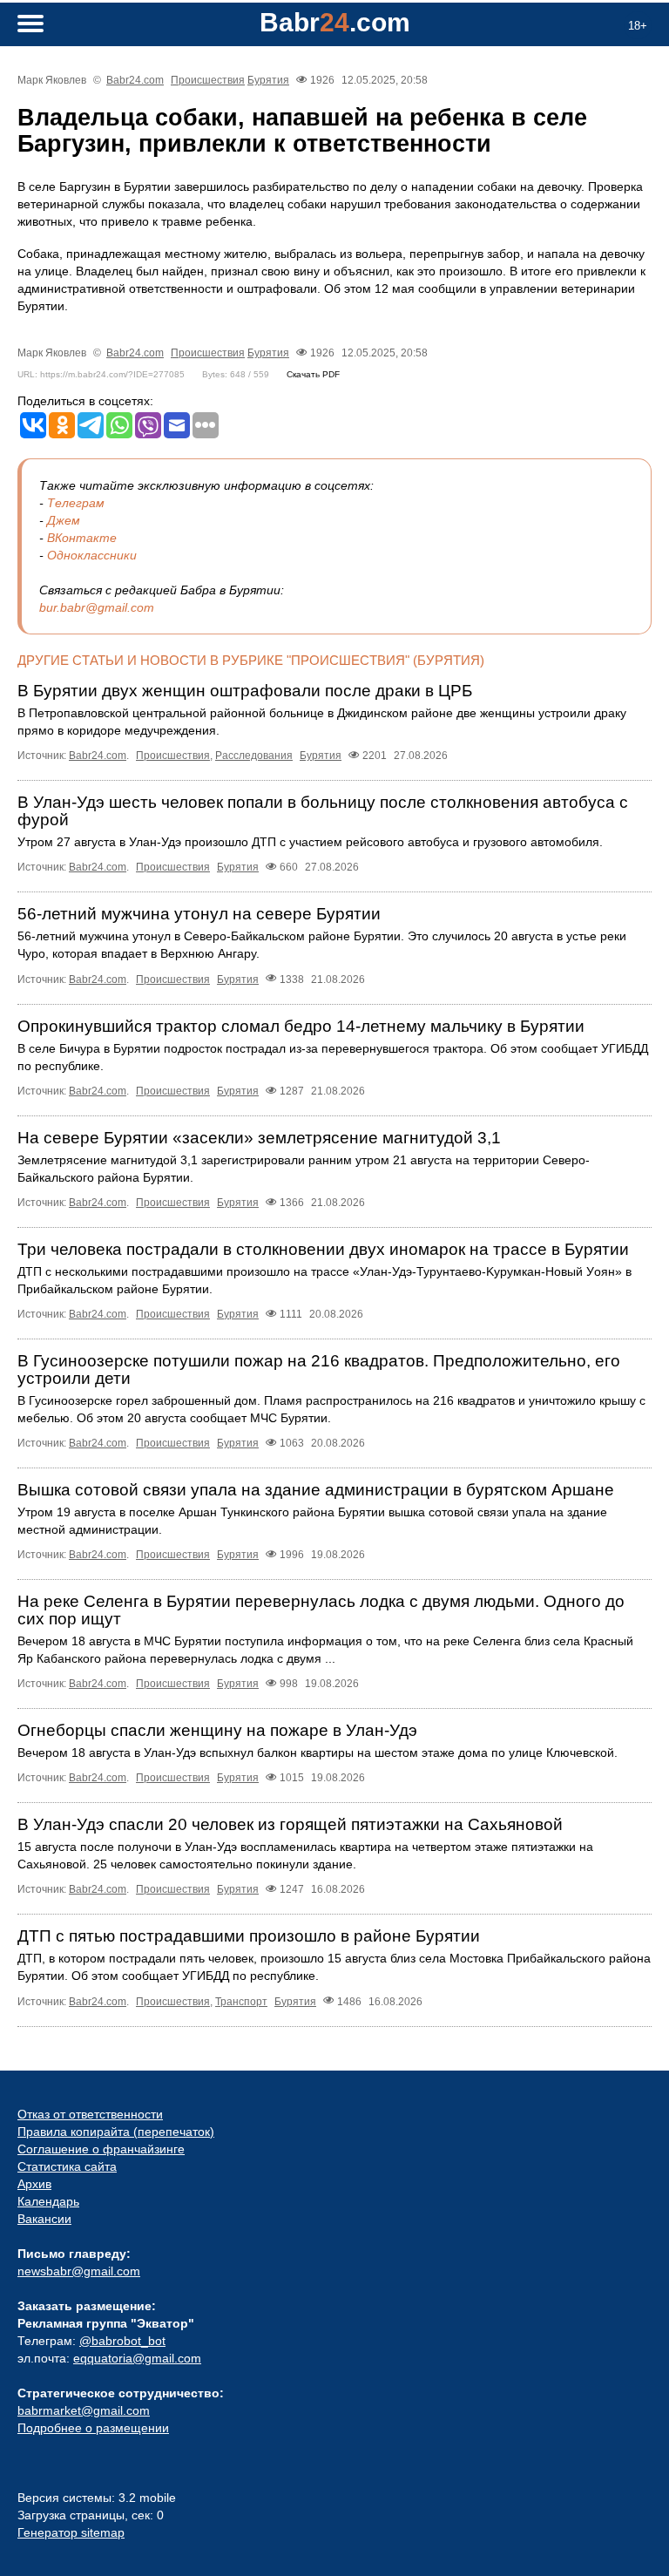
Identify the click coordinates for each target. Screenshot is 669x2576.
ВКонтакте (82, 538)
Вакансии (44, 2219)
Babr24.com (135, 80)
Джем (64, 520)
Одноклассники (92, 555)
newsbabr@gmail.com (79, 2271)
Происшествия (208, 80)
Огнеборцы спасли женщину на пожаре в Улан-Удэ (217, 1730)
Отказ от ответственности (90, 2114)
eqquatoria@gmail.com (137, 2358)
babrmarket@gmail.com (84, 2410)
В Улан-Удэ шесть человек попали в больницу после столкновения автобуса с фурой (323, 811)
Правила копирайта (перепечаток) (116, 2132)
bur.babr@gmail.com (97, 607)
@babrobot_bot (122, 2341)
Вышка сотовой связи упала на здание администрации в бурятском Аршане (316, 1490)
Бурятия (268, 80)
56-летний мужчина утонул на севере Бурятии (199, 914)
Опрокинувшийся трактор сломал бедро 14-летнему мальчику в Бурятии (301, 1026)
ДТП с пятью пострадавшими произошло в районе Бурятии (249, 1936)
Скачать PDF (313, 374)
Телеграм (76, 503)
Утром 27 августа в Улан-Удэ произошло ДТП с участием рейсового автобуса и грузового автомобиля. (310, 842)
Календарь (48, 2201)
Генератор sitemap (71, 2532)
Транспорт (241, 2002)
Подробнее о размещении (93, 2428)
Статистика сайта (67, 2166)
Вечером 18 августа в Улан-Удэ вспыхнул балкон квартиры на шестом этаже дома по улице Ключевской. (318, 1752)
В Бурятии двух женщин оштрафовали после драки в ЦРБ (245, 691)
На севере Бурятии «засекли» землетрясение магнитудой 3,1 (259, 1138)
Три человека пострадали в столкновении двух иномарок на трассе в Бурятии (323, 1249)
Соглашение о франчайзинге (101, 2149)
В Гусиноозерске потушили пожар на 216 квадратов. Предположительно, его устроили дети (319, 1369)
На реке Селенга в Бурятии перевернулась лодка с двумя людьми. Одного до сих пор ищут (321, 1610)
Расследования (254, 756)
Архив (34, 2184)
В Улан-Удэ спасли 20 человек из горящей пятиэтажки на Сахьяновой (290, 1824)
